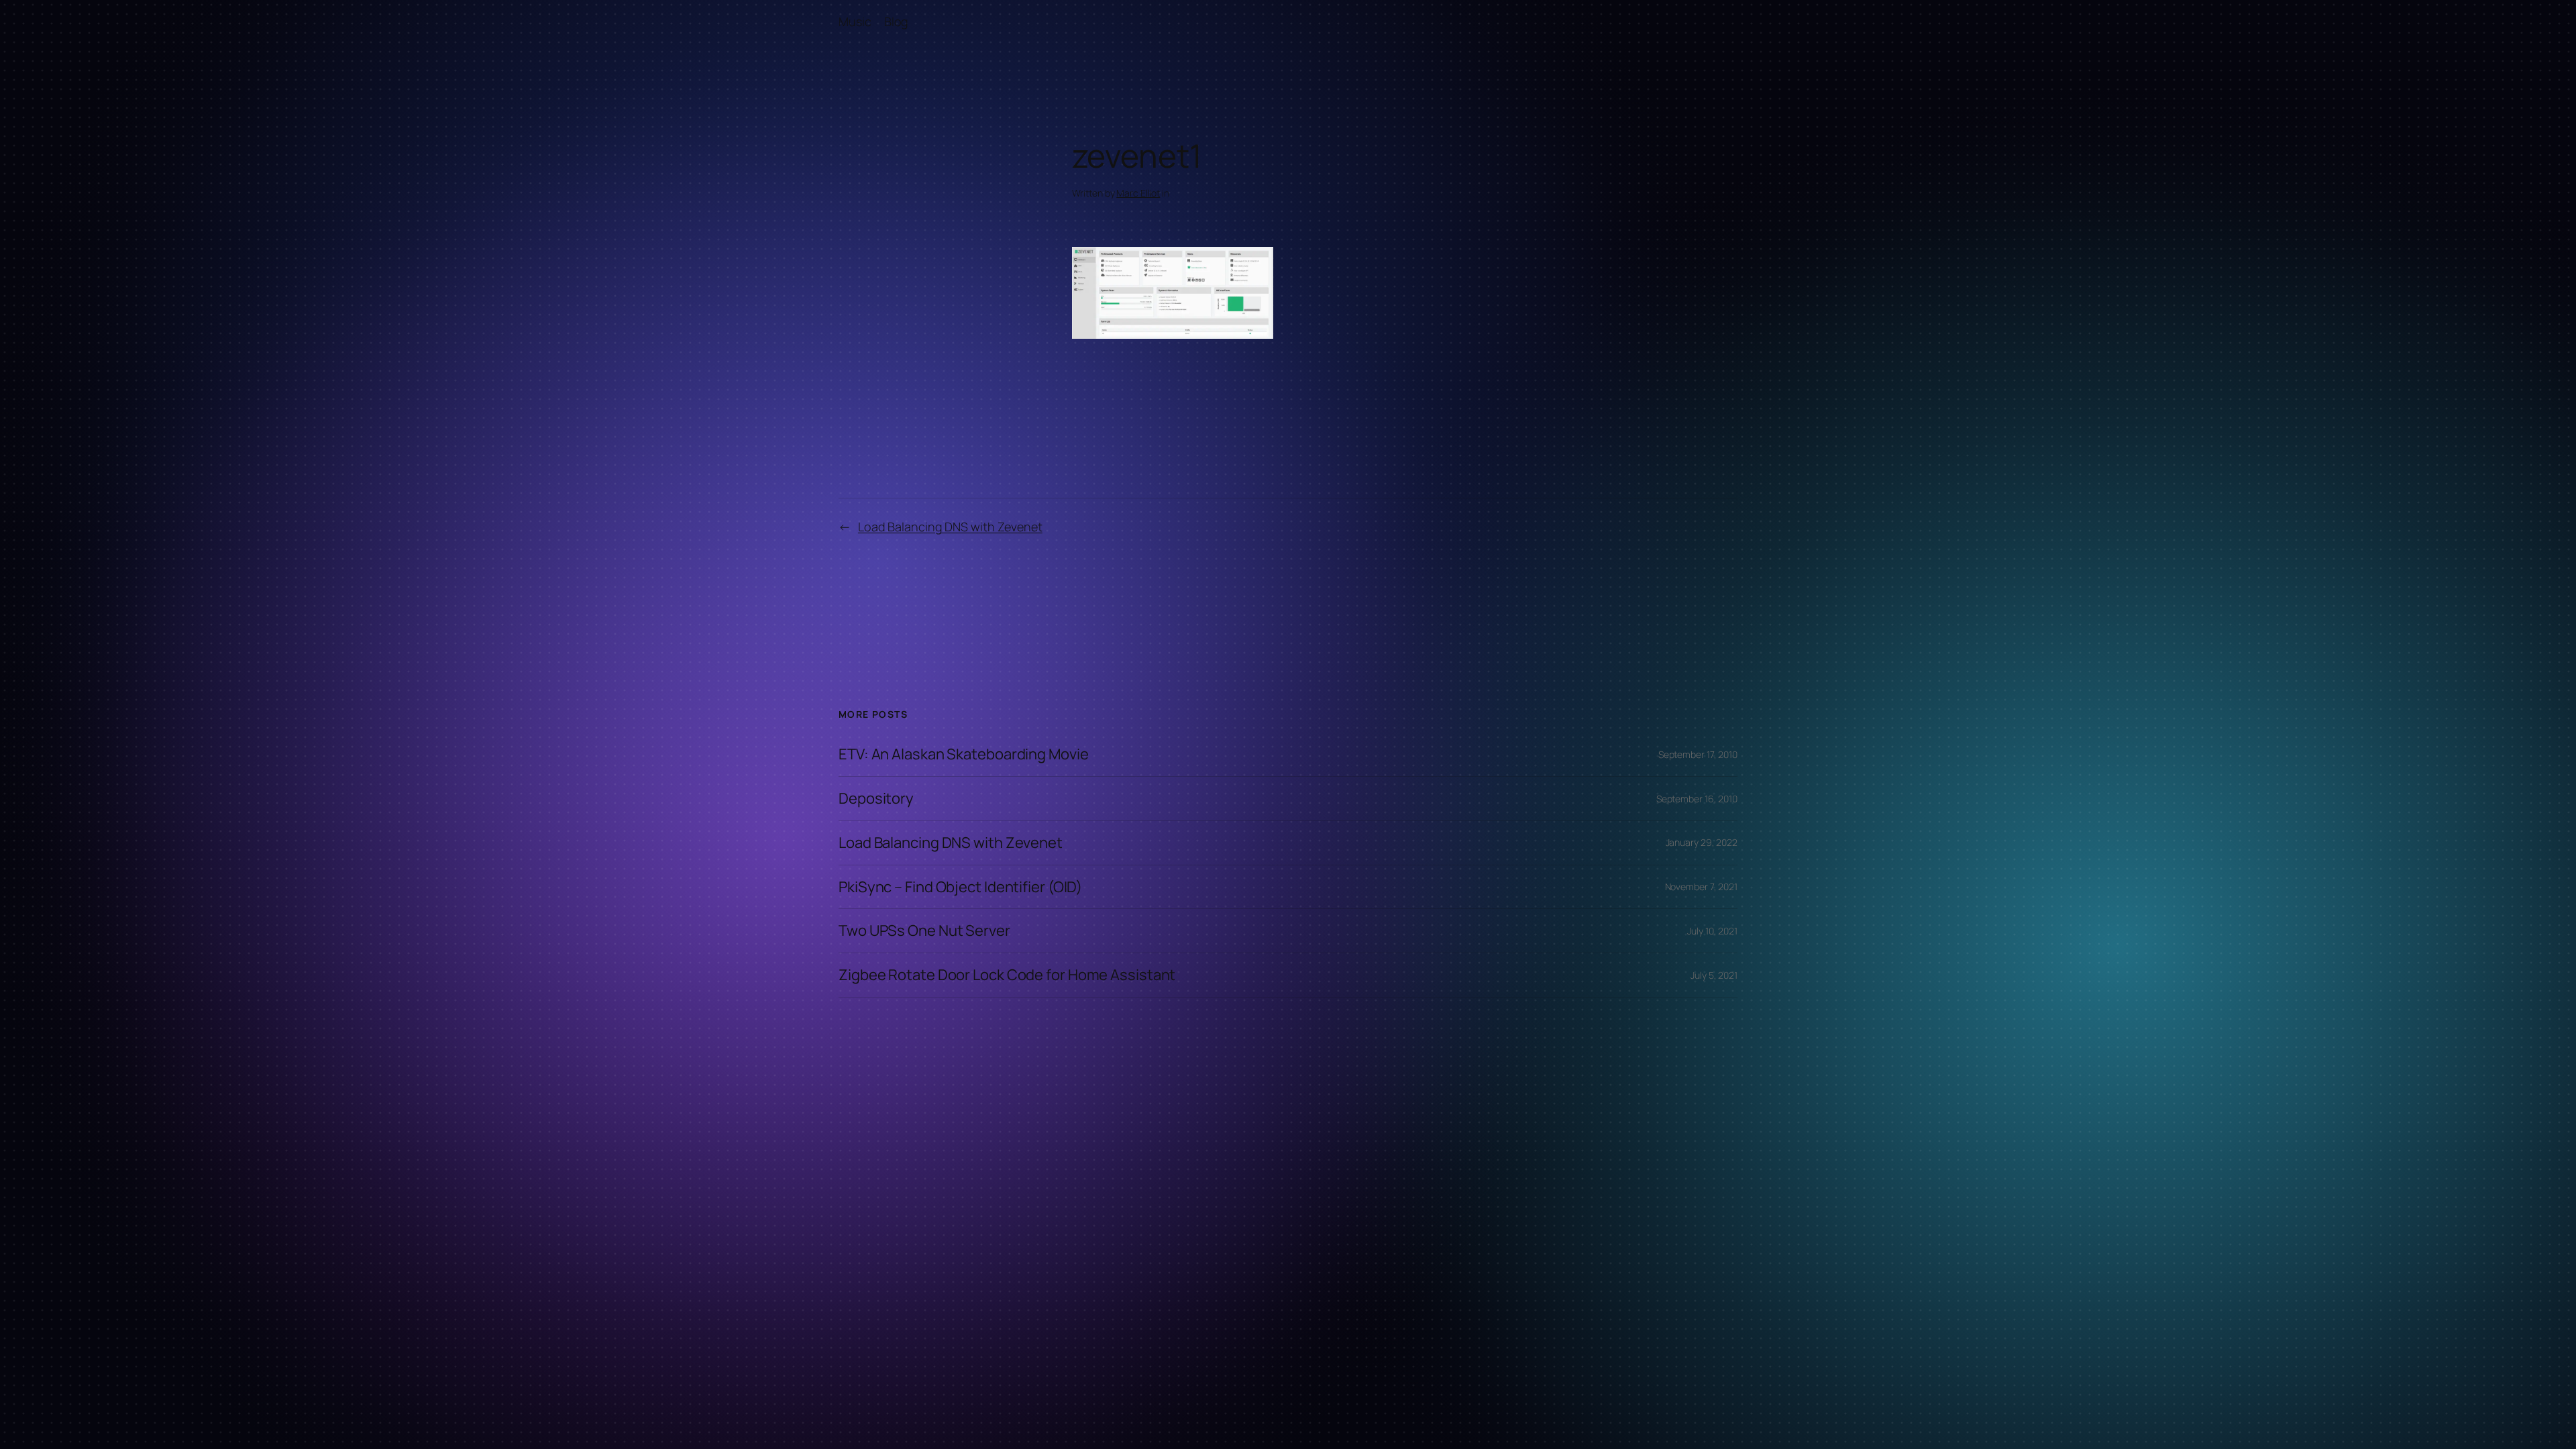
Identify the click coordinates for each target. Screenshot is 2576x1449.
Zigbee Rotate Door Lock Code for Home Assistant (1007, 975)
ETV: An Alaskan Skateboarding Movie (964, 754)
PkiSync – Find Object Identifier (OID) (960, 887)
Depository (876, 799)
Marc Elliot (1138, 193)
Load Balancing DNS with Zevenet (950, 527)
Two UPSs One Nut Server (924, 931)
